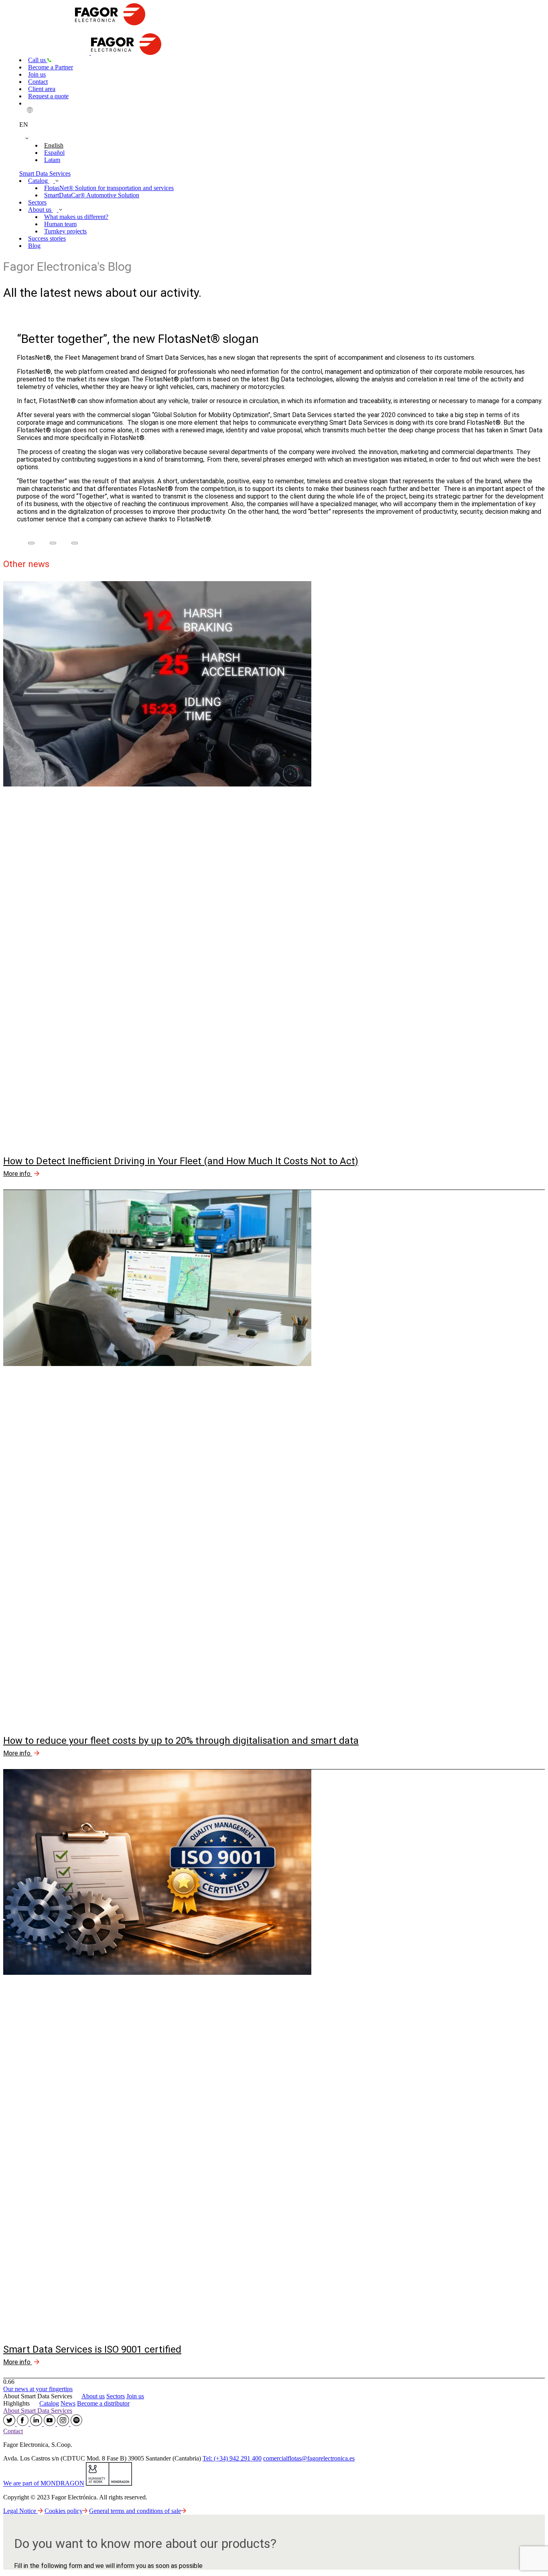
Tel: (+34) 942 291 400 (232, 2458)
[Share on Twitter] (53, 543)
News (68, 2403)
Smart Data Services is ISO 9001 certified (92, 2349)
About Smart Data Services (38, 2411)
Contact (38, 82)
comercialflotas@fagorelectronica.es (309, 2458)
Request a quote (48, 96)
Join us (37, 74)
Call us (38, 60)
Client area (42, 89)
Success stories (47, 238)
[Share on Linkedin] (75, 543)
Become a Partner (51, 67)
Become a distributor (103, 2403)
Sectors (37, 202)
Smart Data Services (45, 173)
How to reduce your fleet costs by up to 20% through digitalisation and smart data (181, 1741)
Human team (60, 224)
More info (18, 1174)
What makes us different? (76, 217)
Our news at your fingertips (38, 2389)
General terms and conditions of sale (135, 2511)
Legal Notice (20, 2511)
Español (54, 153)
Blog (34, 246)
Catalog (39, 181)
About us (41, 210)
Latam (52, 160)
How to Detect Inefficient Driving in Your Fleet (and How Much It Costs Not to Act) (181, 1161)
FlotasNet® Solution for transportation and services (109, 188)
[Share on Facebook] (31, 543)
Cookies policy (64, 2511)
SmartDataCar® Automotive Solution (92, 195)
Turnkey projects (65, 231)
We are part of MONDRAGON (44, 2484)
